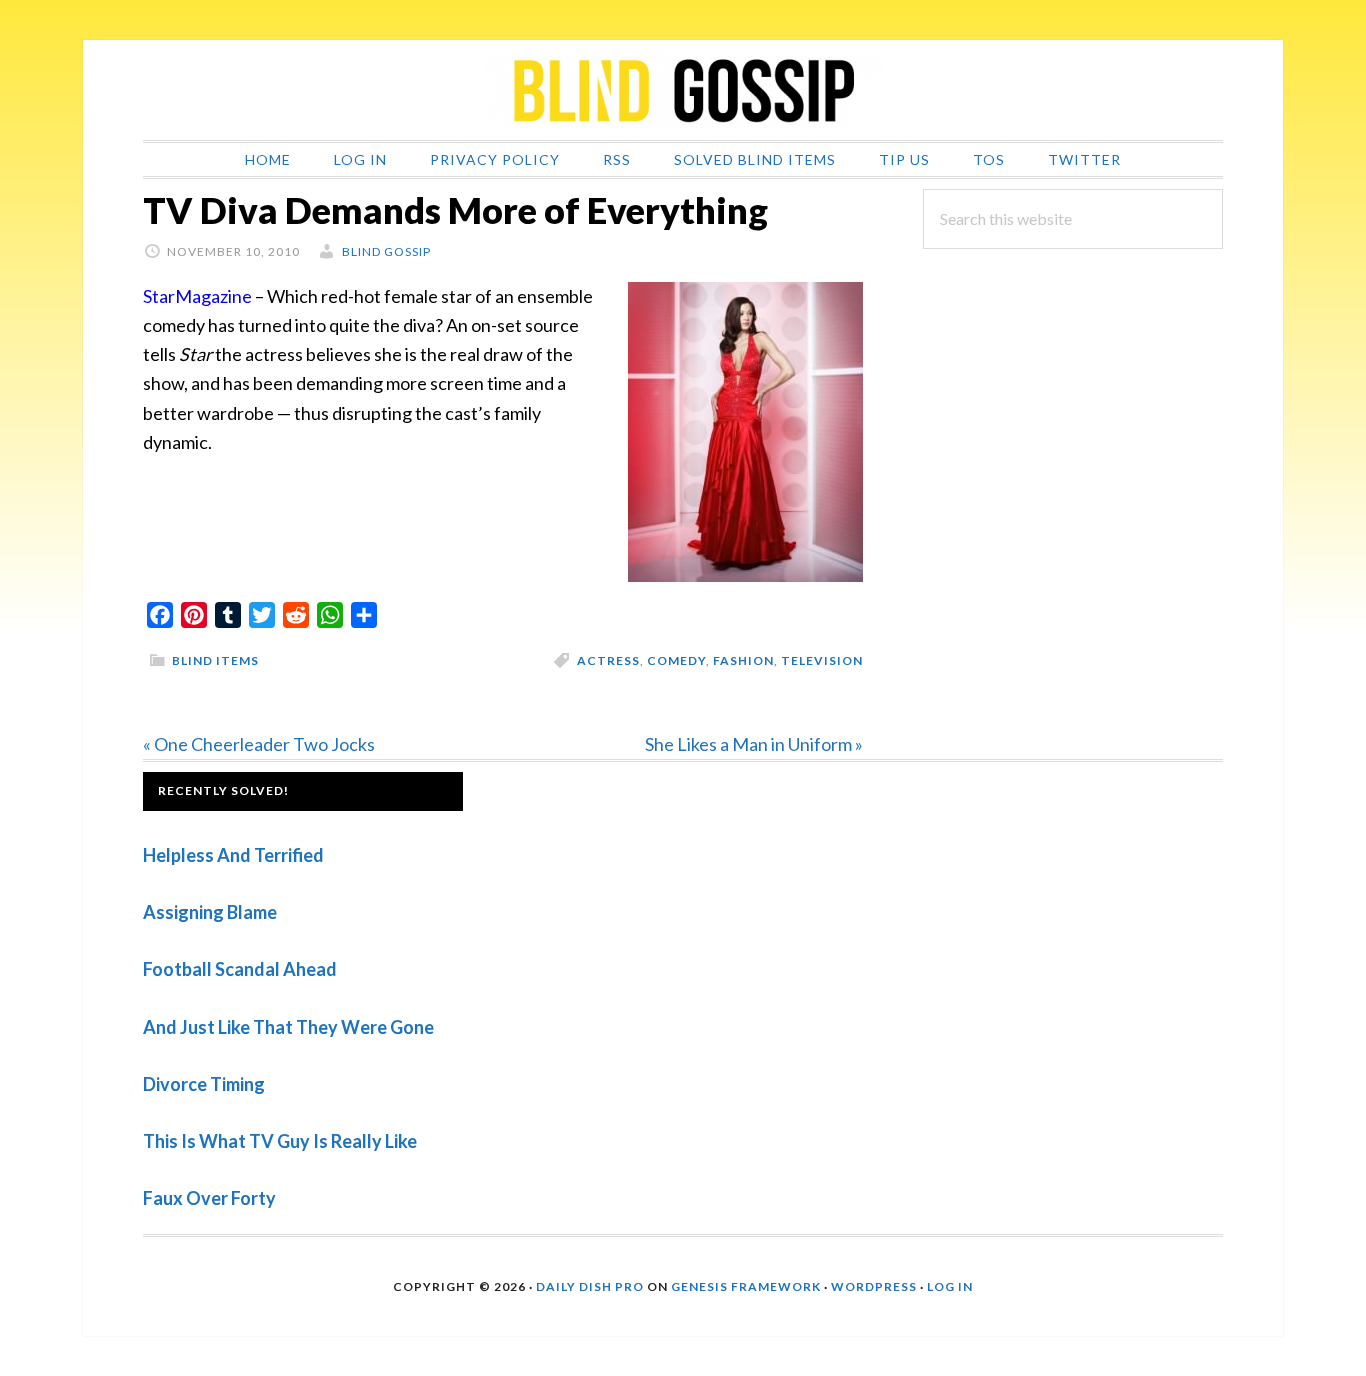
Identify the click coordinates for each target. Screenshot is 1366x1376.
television (822, 660)
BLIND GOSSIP (683, 90)
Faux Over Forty (209, 1198)
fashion (743, 660)
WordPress (874, 1286)
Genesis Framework (746, 1286)
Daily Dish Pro (590, 1286)
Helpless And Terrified (233, 855)
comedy (676, 660)
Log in (950, 1286)
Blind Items (215, 660)
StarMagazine (197, 296)
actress (608, 660)
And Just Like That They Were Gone (288, 1027)
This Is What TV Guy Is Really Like (280, 1141)
